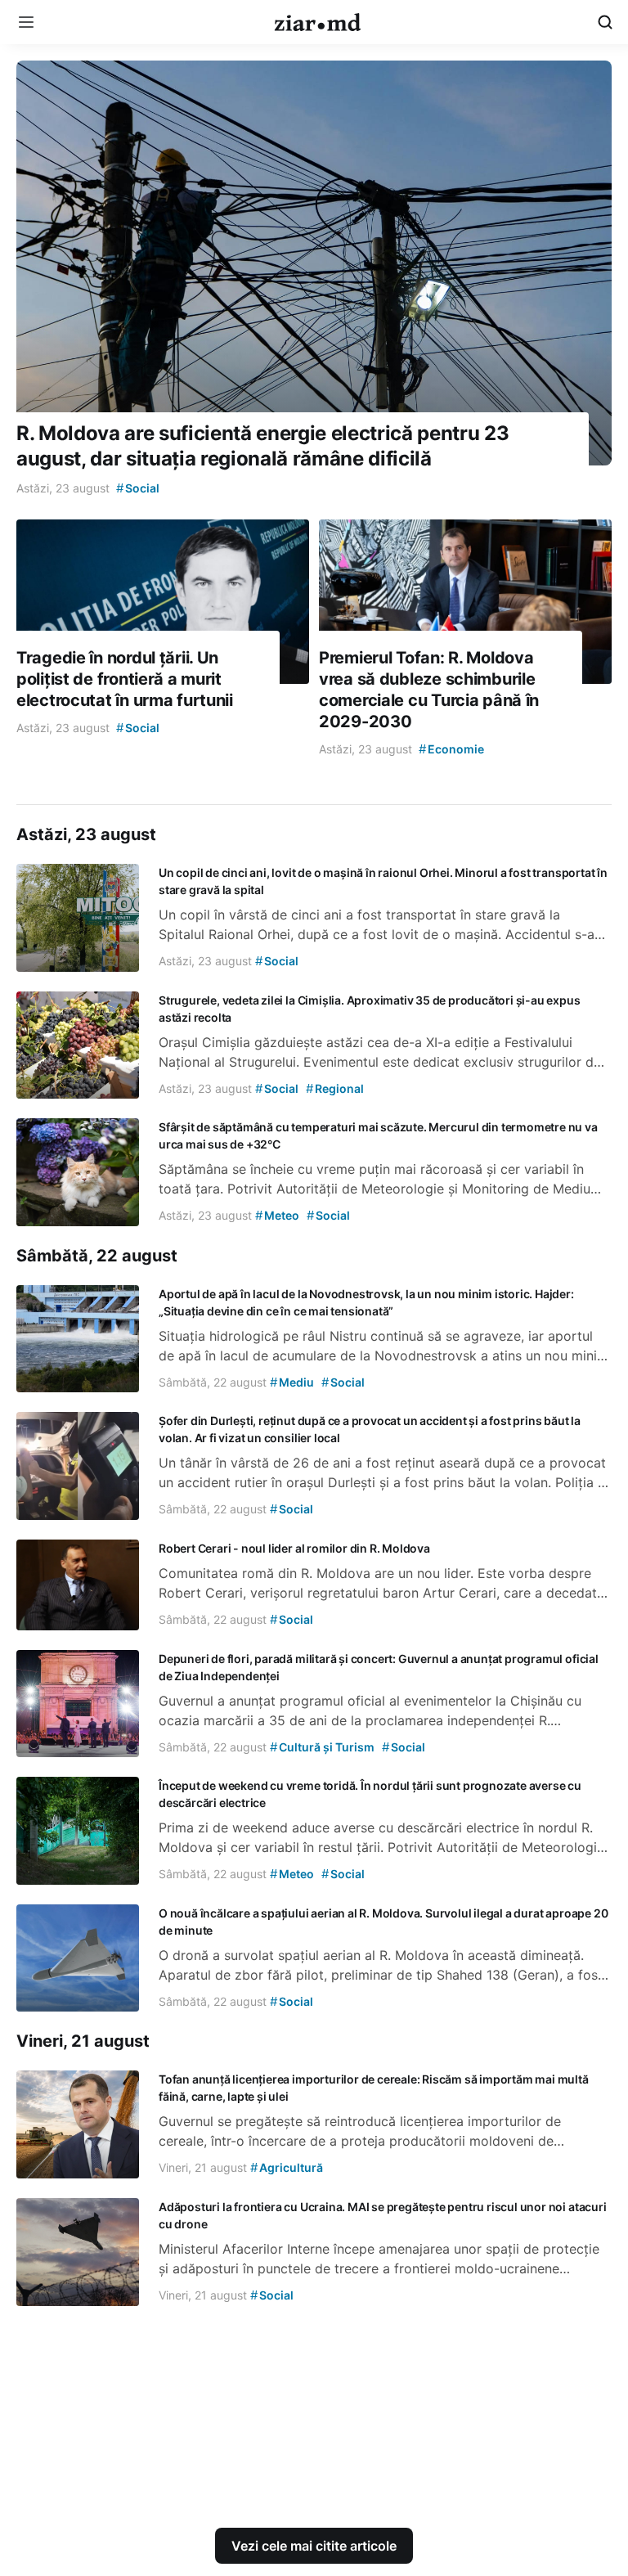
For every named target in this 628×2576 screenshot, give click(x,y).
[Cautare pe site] (605, 22)
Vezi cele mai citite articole (314, 2546)
